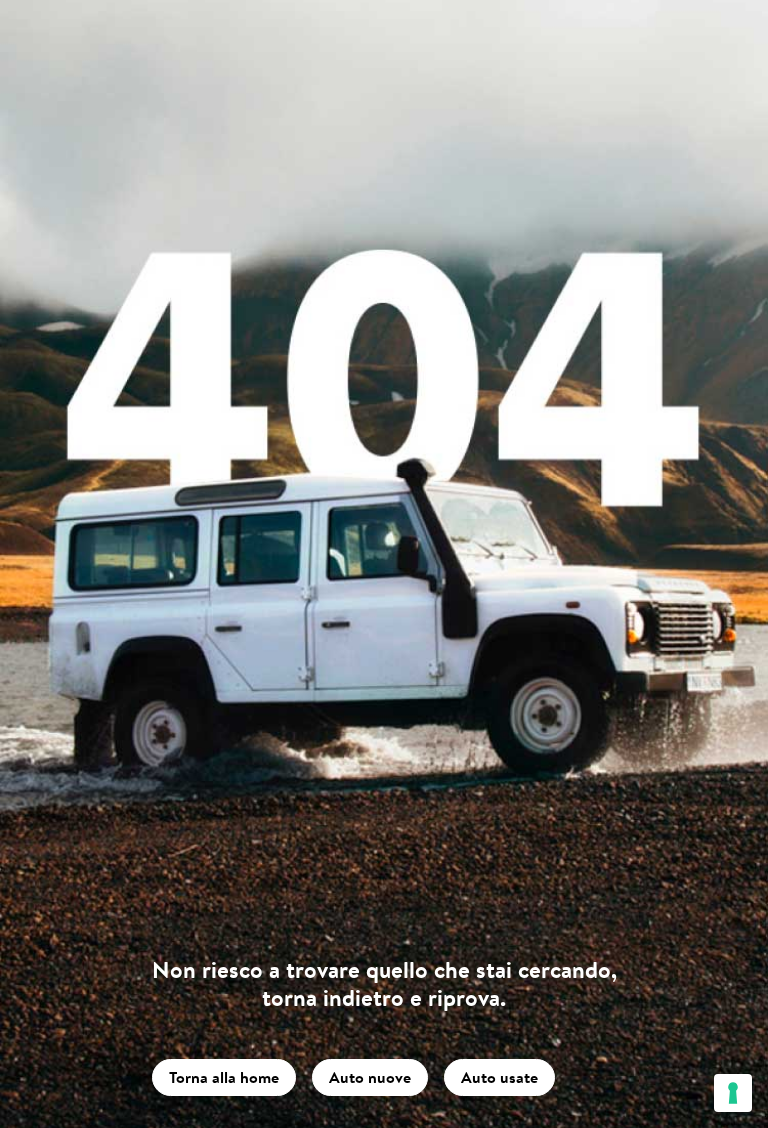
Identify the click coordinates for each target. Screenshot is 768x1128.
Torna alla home (224, 1077)
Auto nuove (370, 1077)
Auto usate (499, 1077)
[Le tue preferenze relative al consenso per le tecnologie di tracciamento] (733, 1093)
